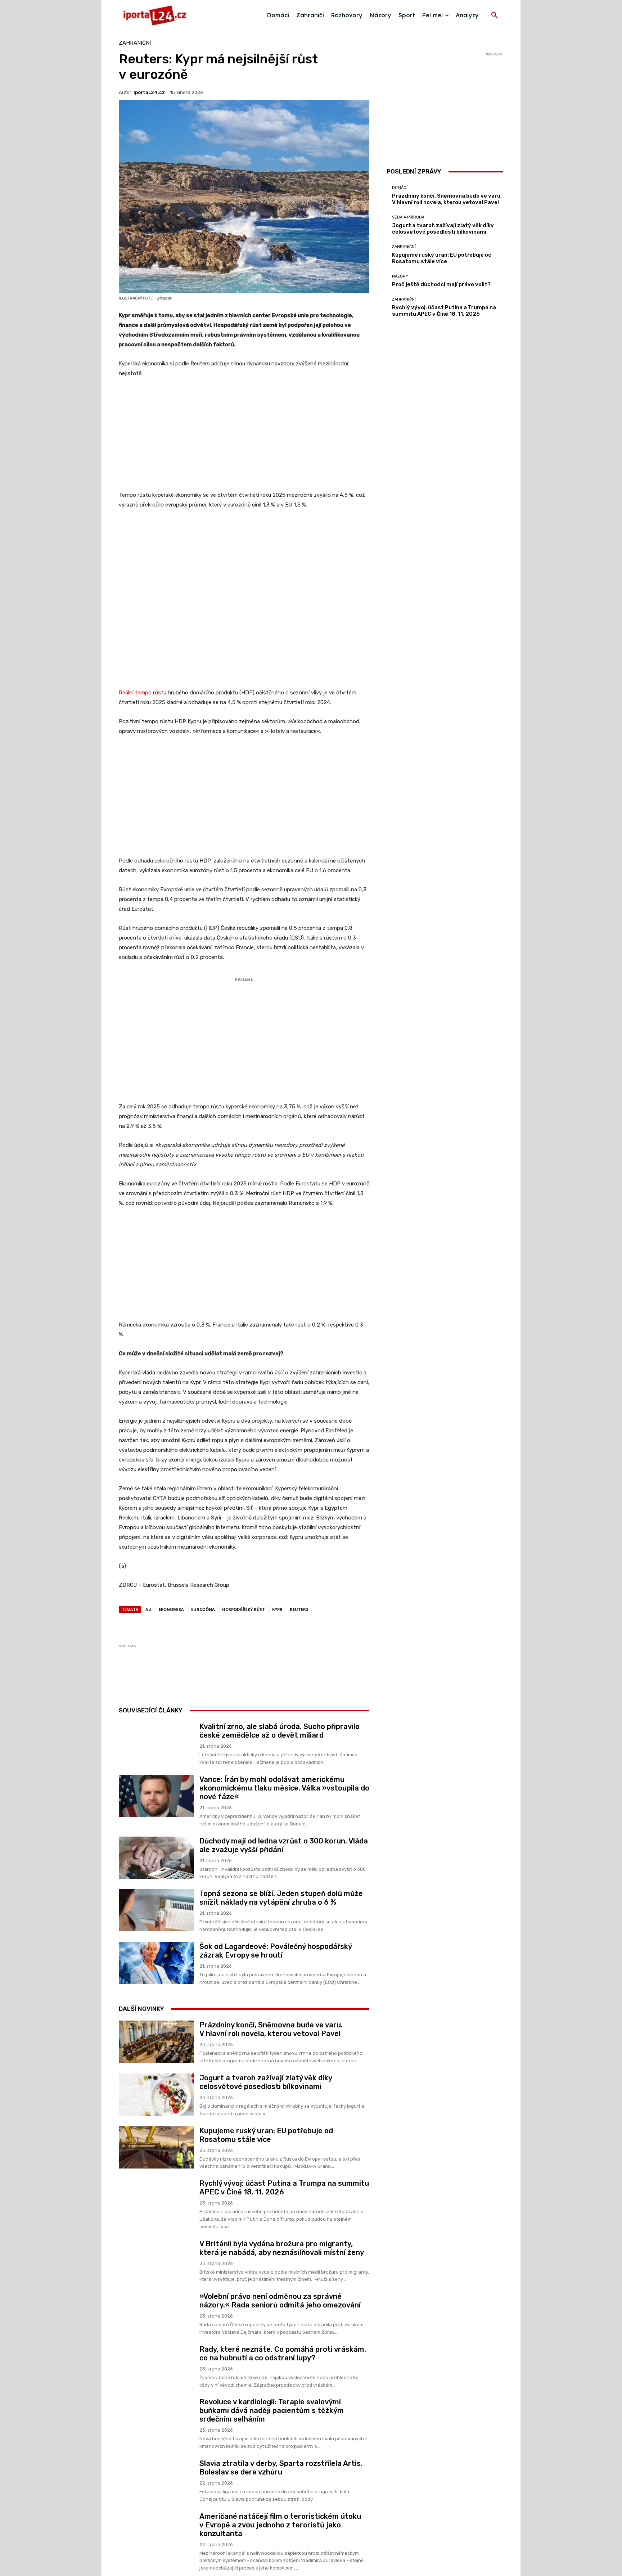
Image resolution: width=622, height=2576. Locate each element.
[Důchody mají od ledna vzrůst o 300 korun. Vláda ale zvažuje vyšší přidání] (156, 1908)
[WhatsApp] (202, 1674)
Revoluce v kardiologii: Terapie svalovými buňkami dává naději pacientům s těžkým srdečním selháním (272, 2461)
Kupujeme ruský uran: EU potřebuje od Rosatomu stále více (266, 2186)
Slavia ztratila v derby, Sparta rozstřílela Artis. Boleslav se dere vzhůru (281, 2518)
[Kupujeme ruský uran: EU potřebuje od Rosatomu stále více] (156, 2198)
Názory (400, 276)
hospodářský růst (244, 1660)
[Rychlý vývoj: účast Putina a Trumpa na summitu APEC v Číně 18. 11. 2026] (156, 2251)
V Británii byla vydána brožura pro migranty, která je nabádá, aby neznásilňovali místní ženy (282, 2299)
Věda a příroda (408, 217)
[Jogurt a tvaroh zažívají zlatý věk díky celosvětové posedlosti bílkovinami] (156, 2145)
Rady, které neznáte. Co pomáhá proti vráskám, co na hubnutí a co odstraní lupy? (283, 2404)
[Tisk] (235, 1674)
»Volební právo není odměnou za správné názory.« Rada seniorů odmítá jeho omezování (280, 2351)
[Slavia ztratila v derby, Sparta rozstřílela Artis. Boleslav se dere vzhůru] (156, 2531)
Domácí (400, 188)
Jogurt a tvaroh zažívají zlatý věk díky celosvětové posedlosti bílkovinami (266, 2133)
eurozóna (203, 1660)
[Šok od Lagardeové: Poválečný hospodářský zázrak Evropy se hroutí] (156, 2014)
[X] (186, 1674)
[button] (495, 15)
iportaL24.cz (149, 92)
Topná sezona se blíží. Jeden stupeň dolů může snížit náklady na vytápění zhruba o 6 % (281, 1949)
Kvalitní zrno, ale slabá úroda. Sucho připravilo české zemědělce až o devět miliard (280, 1782)
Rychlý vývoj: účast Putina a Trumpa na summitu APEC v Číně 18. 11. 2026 (444, 311)
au (148, 1660)
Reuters (299, 1660)
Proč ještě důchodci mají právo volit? (441, 284)
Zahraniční (135, 43)
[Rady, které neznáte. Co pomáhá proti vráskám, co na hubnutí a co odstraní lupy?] (156, 2417)
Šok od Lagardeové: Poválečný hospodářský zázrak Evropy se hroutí (276, 2001)
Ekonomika (171, 1660)
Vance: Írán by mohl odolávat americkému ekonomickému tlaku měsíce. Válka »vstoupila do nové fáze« (284, 1839)
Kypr (277, 1660)
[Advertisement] (244, 438)
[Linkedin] (219, 1674)
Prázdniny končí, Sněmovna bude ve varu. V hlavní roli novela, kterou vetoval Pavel (271, 2080)
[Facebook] (169, 1674)
